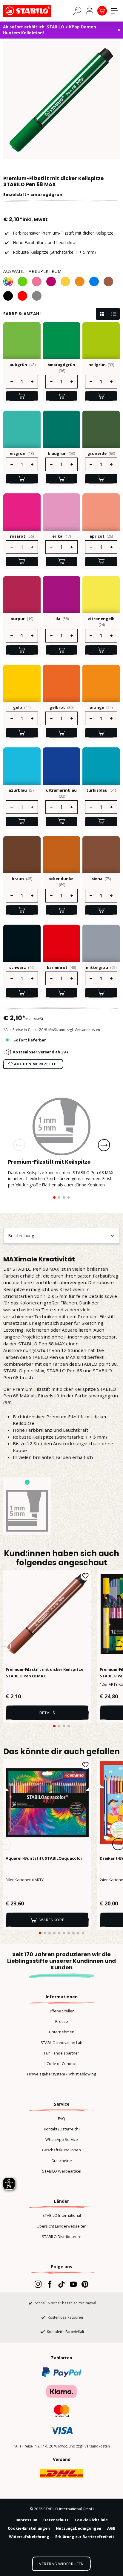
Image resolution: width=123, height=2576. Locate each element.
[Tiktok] (61, 2284)
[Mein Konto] (90, 11)
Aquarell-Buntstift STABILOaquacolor (44, 1858)
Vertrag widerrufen (61, 2564)
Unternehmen (62, 2032)
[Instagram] (38, 2284)
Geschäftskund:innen (61, 2150)
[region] (61, 100)
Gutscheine (62, 2161)
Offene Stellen (61, 2011)
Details (47, 1713)
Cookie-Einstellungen (29, 2528)
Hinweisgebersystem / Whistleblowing (61, 2074)
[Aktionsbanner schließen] (119, 30)
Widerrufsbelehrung (29, 2537)
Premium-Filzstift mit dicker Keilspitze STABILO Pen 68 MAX (44, 1673)
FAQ (61, 2118)
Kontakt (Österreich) (62, 2129)
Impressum (26, 2520)
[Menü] (115, 11)
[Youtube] (73, 2284)
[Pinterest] (85, 2284)
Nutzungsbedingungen (79, 2528)
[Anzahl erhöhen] (33, 382)
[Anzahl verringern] (11, 382)
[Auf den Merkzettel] (85, 1576)
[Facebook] (50, 2284)
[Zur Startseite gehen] (33, 11)
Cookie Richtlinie (91, 2520)
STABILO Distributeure (62, 2237)
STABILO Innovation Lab (61, 2043)
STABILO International (62, 2215)
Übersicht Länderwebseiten (62, 2226)
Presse (62, 2021)
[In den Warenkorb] (22, 396)
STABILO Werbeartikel (62, 2171)
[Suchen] (77, 10)
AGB (111, 2528)
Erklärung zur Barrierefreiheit (85, 2537)
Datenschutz (56, 2520)
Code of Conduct (62, 2063)
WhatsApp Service (62, 2139)
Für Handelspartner (62, 2053)
